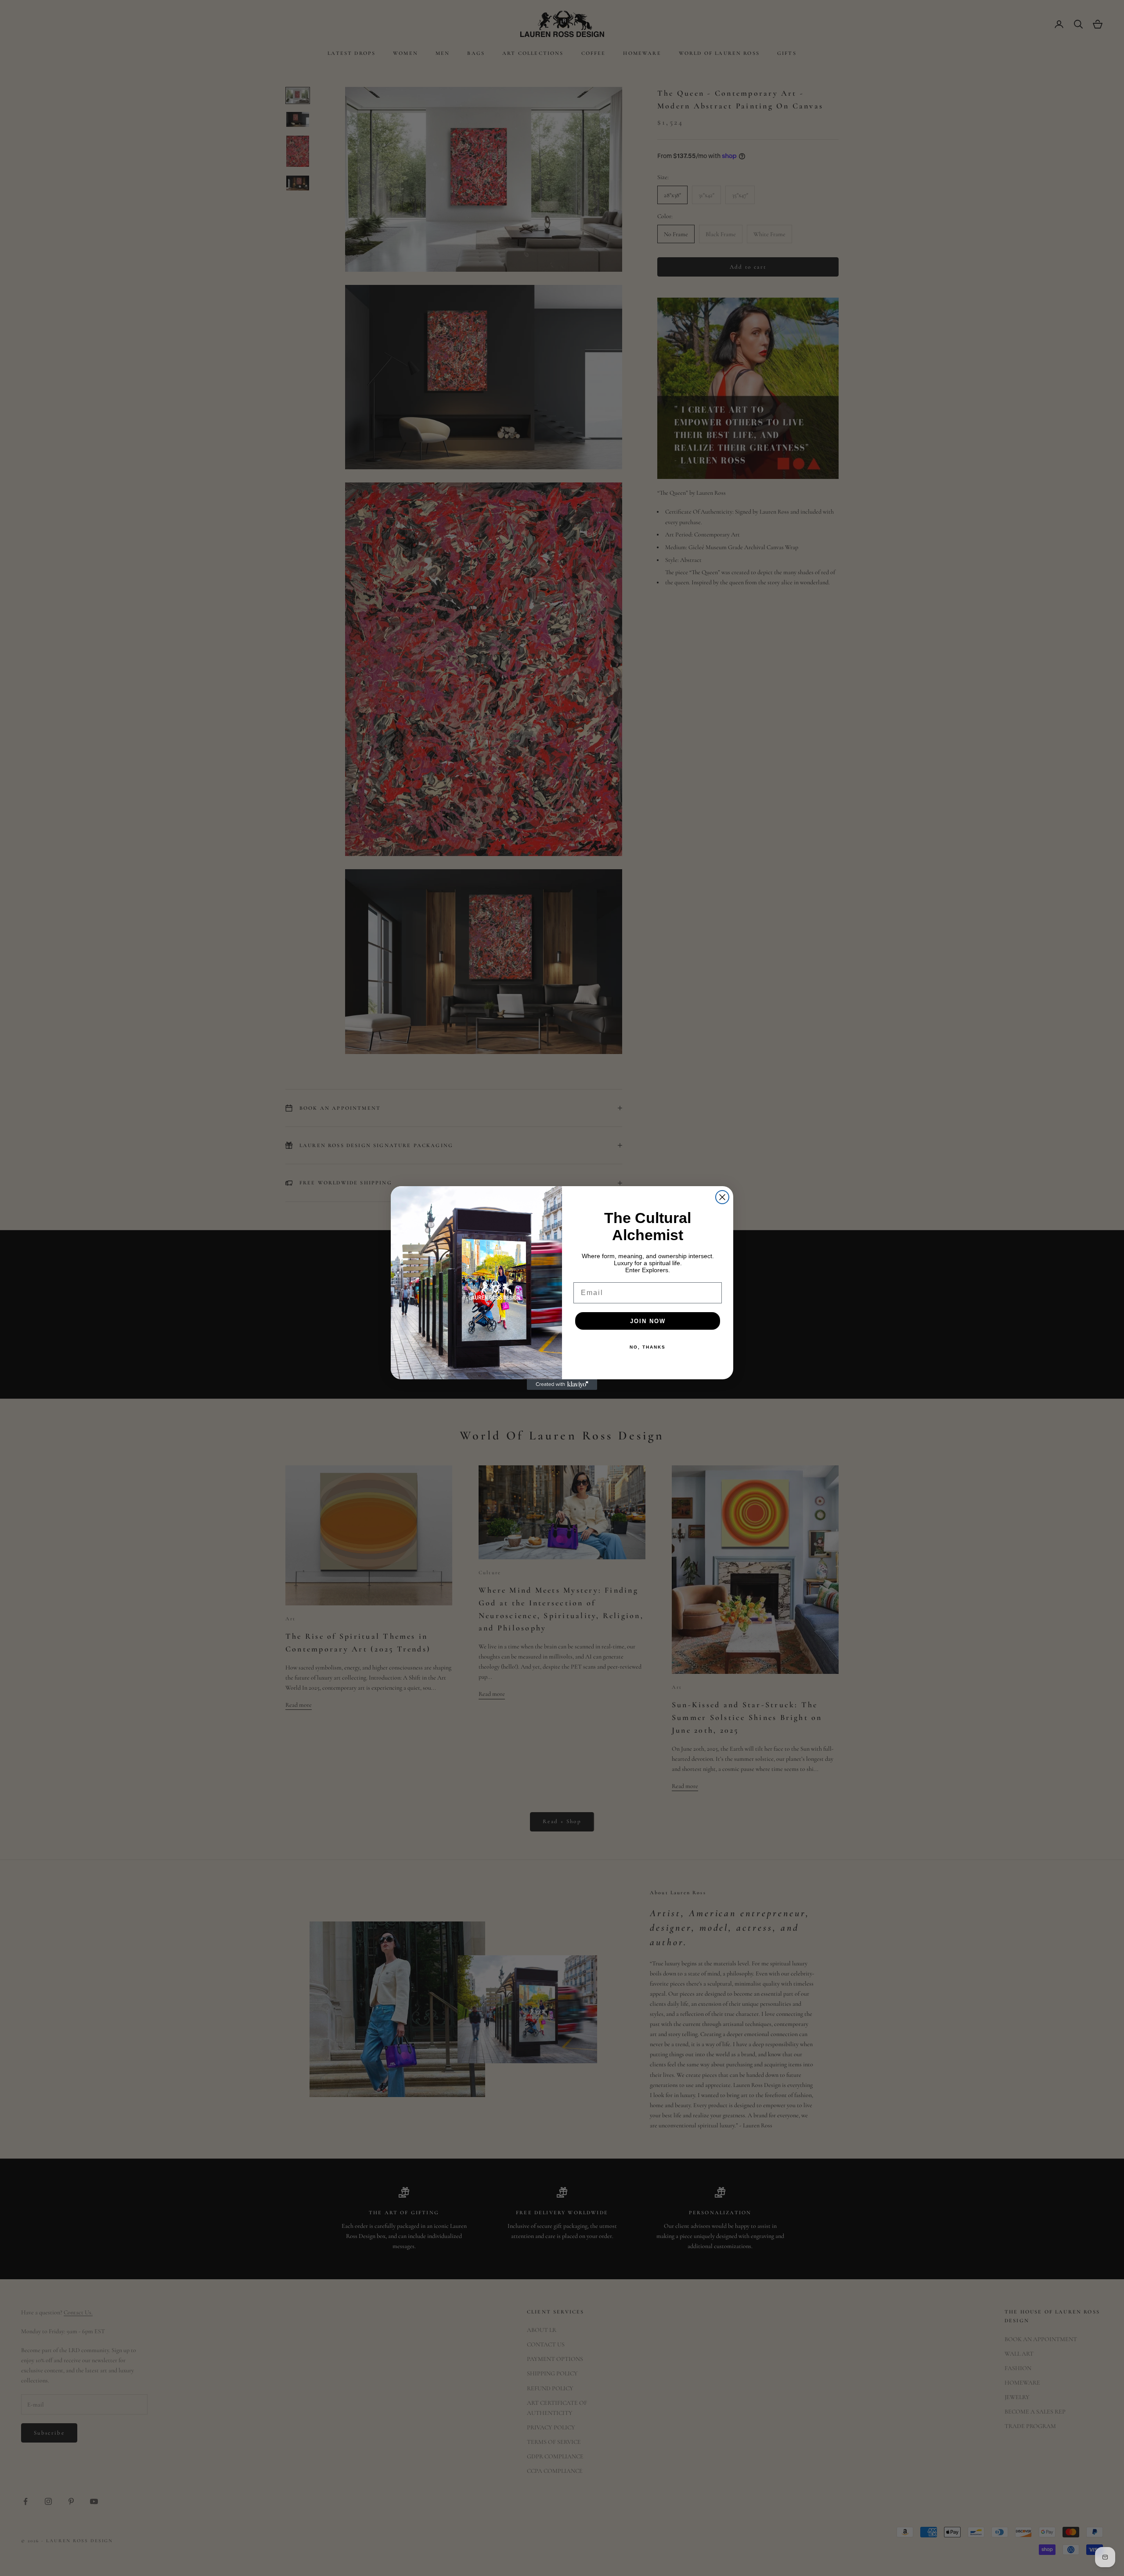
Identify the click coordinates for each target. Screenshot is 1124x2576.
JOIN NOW (648, 1321)
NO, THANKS (648, 1347)
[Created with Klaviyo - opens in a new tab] (562, 1385)
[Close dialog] (722, 1197)
